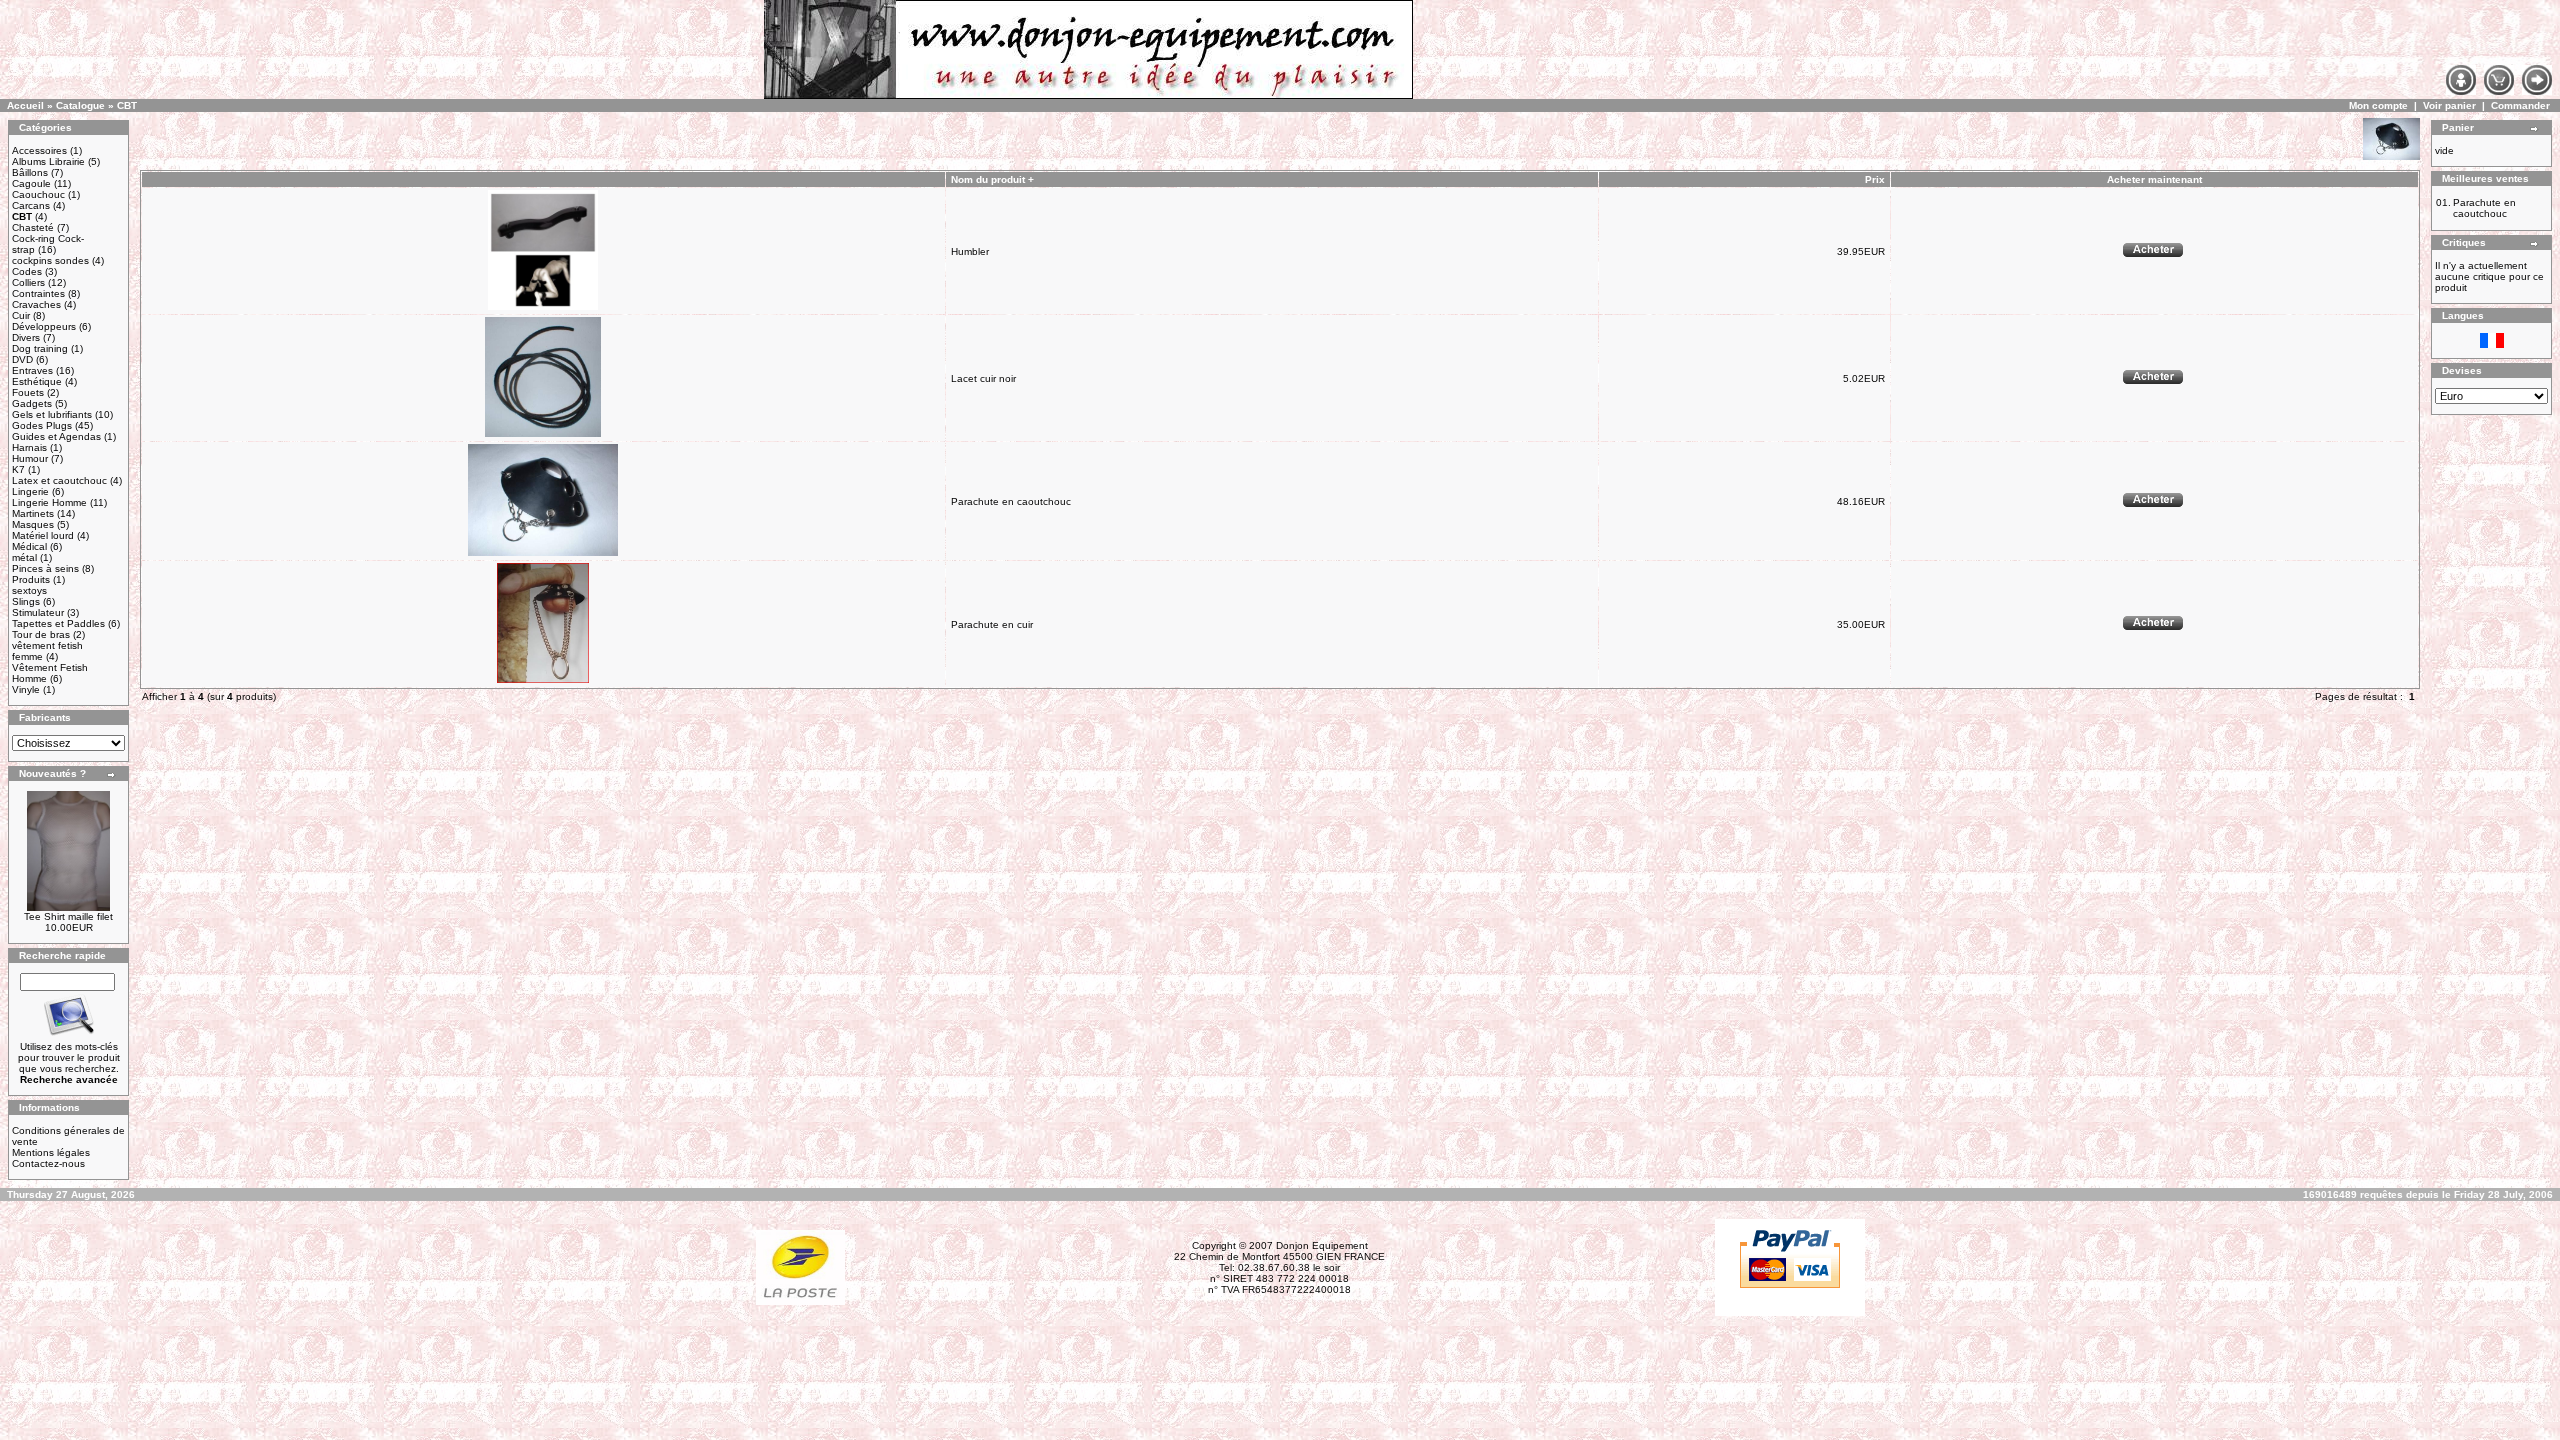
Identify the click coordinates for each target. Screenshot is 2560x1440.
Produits (31, 579)
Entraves (32, 370)
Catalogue (80, 105)
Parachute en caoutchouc (1011, 501)
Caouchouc (38, 194)
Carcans (31, 205)
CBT (127, 105)
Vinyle (26, 689)
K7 (18, 469)
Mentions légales (51, 1152)
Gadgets (32, 403)
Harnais (29, 447)
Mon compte (2378, 105)
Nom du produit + (992, 179)
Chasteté (33, 227)
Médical (29, 546)
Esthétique (37, 381)
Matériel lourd (43, 535)
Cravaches (36, 304)
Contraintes (38, 293)
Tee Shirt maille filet (68, 916)
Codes (27, 271)
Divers (26, 337)
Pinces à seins (45, 568)
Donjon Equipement (1322, 1245)
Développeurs (44, 326)
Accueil (25, 105)
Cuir (21, 315)
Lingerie (30, 491)
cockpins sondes (50, 260)
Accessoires (39, 150)
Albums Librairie (48, 161)
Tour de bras (41, 634)
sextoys (29, 590)
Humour (30, 458)
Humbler (970, 251)
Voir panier (2449, 105)
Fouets (28, 392)
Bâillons (30, 172)
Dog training (40, 348)
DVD (22, 359)
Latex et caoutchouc (59, 480)
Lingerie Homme (49, 502)
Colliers (28, 282)
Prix (1875, 179)
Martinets (33, 513)
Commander (2520, 105)
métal (24, 557)
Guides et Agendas (56, 436)
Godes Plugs (42, 425)
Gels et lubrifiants (52, 414)
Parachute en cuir (992, 624)
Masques (33, 524)
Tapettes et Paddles (58, 623)
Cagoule (31, 183)
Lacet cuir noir (983, 378)
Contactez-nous (48, 1163)
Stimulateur (38, 612)
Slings (26, 601)
